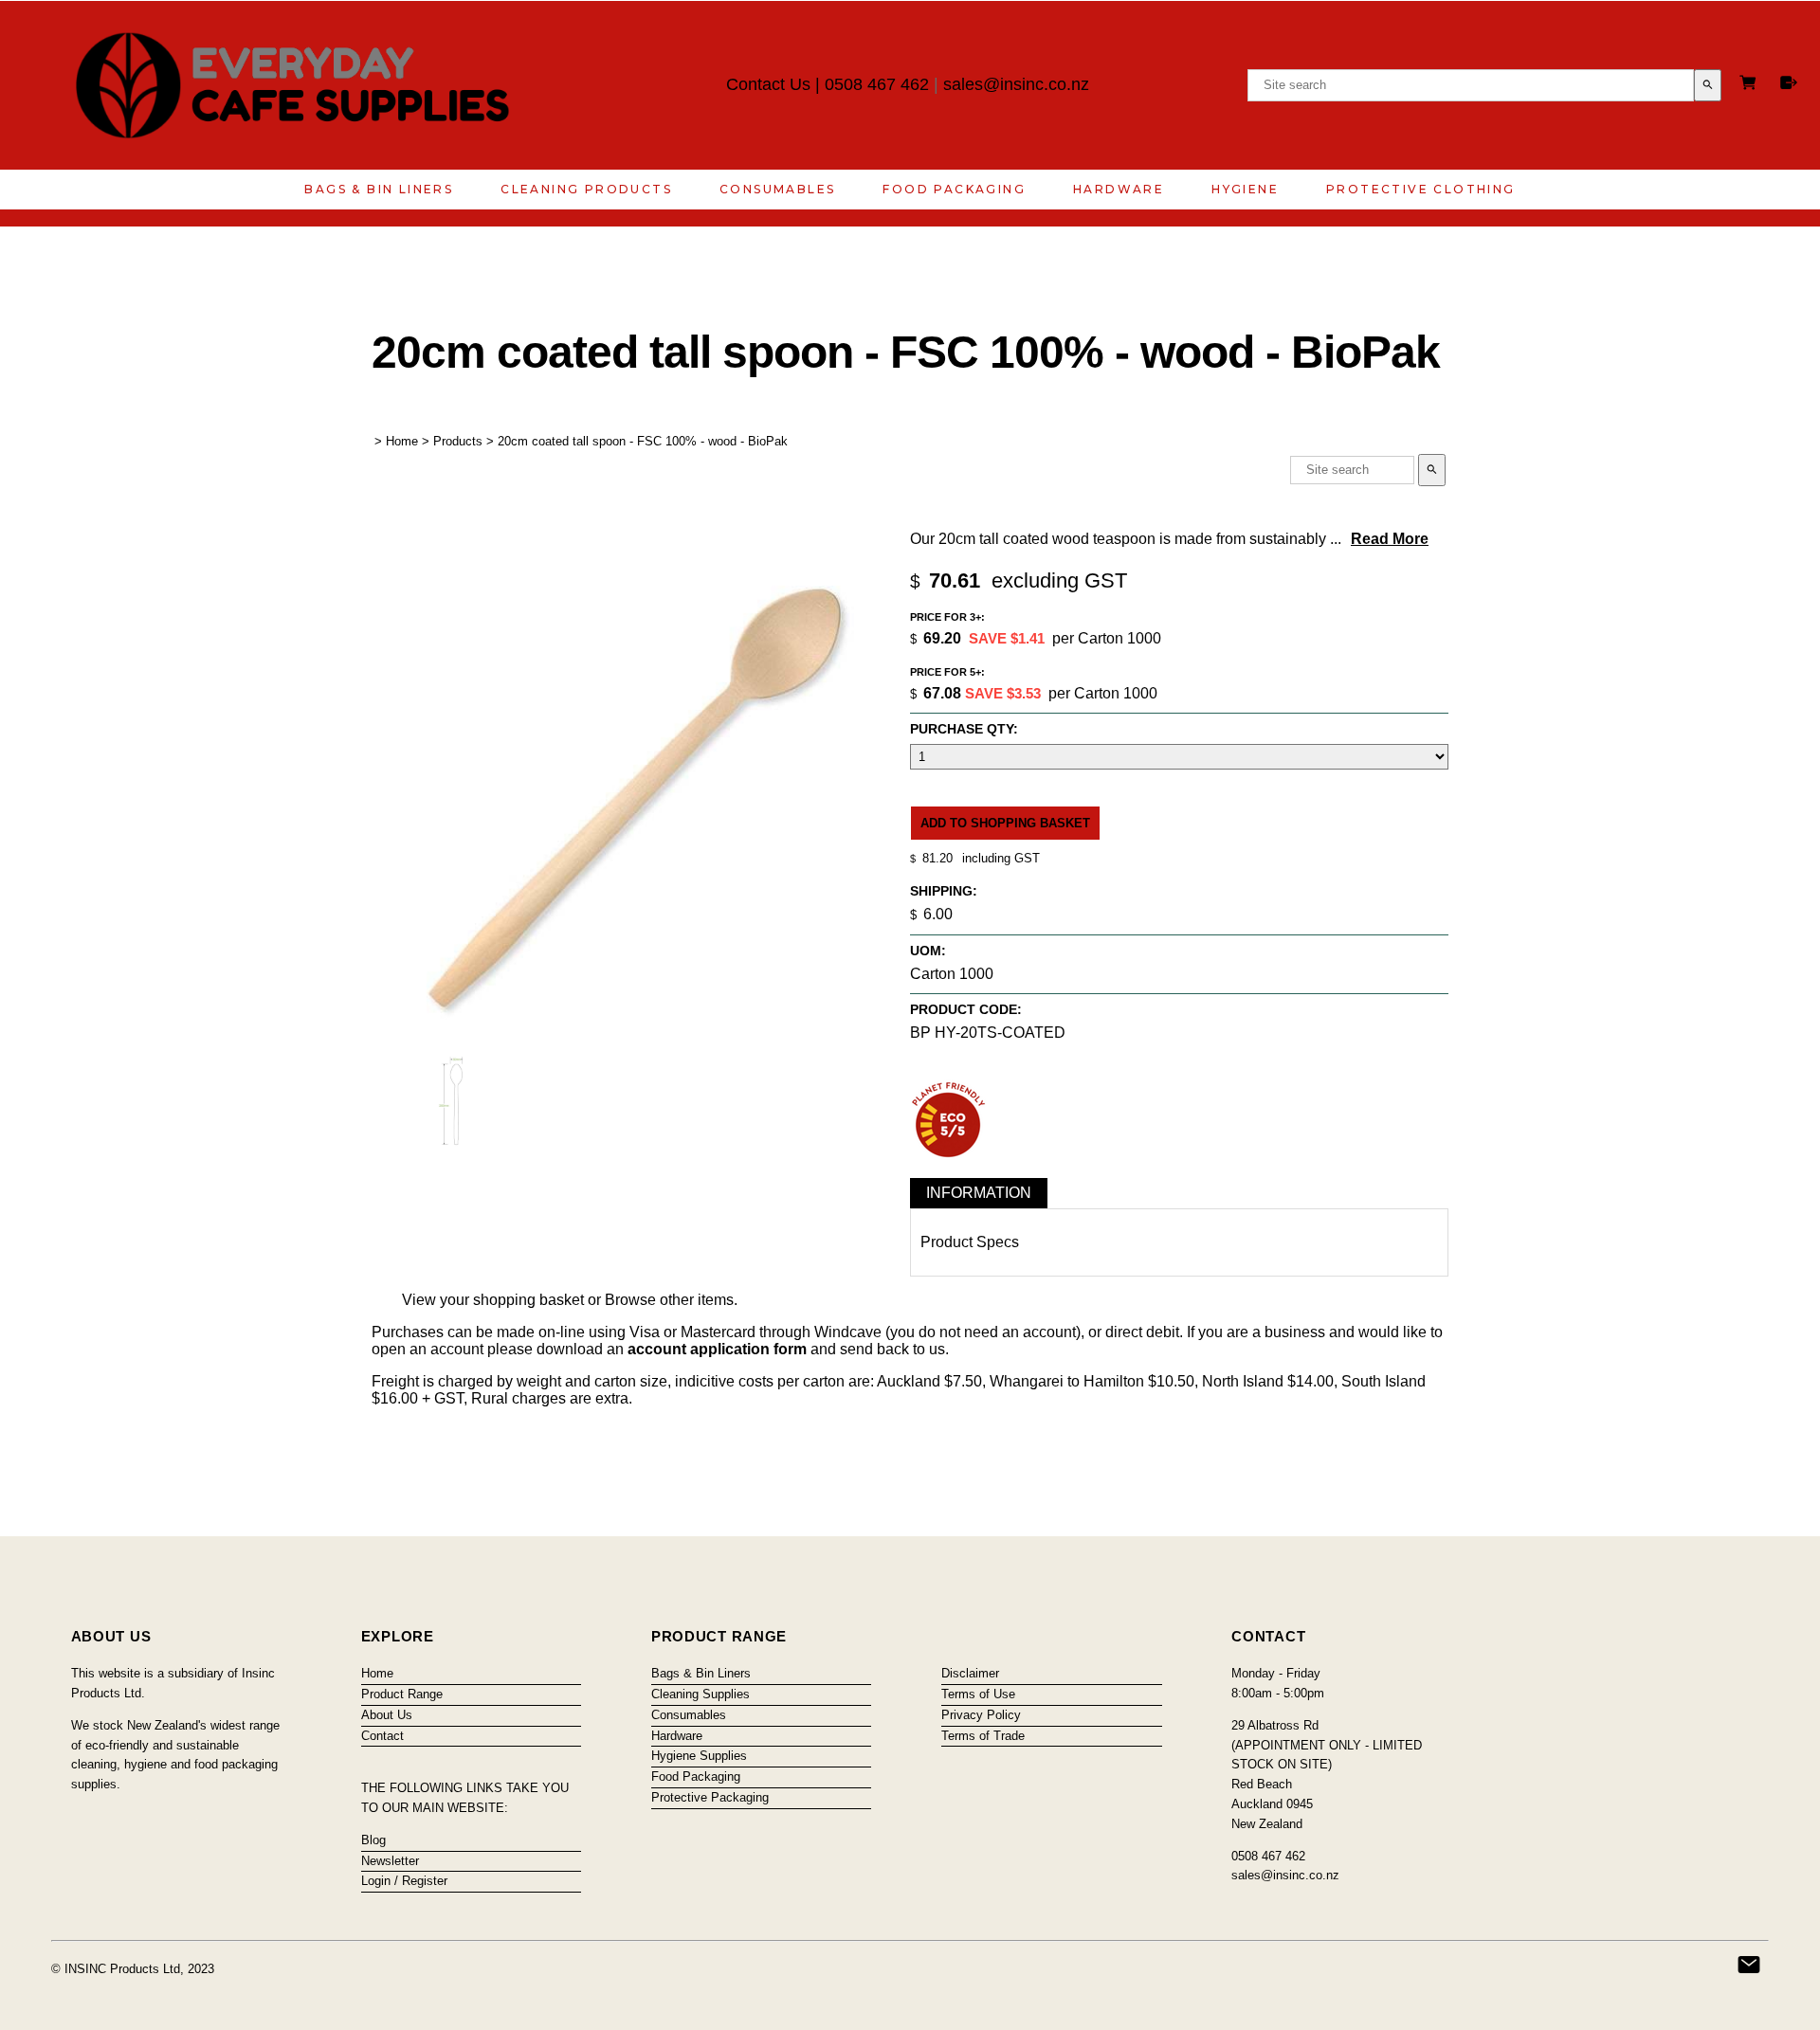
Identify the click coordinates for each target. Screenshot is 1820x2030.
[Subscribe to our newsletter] (1749, 1965)
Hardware (1119, 189)
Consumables (777, 189)
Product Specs (970, 1242)
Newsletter (390, 1861)
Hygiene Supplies (699, 1756)
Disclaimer (970, 1673)
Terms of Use (978, 1694)
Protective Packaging (710, 1797)
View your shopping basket (493, 1300)
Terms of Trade (983, 1736)
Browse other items (669, 1300)
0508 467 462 (877, 84)
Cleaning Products (586, 189)
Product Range (402, 1694)
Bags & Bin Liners (379, 189)
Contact (382, 1736)
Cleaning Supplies (701, 1694)
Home (402, 441)
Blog (373, 1840)
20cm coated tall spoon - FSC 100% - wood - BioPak (643, 441)
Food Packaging (954, 189)
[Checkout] (1789, 82)
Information (979, 1193)
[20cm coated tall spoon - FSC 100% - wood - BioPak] (630, 1042)
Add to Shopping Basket (1005, 823)
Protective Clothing (1421, 189)
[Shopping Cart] (1751, 85)
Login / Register (404, 1881)
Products (458, 441)
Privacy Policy (981, 1715)
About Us (387, 1715)
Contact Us (768, 84)
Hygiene (1245, 189)
